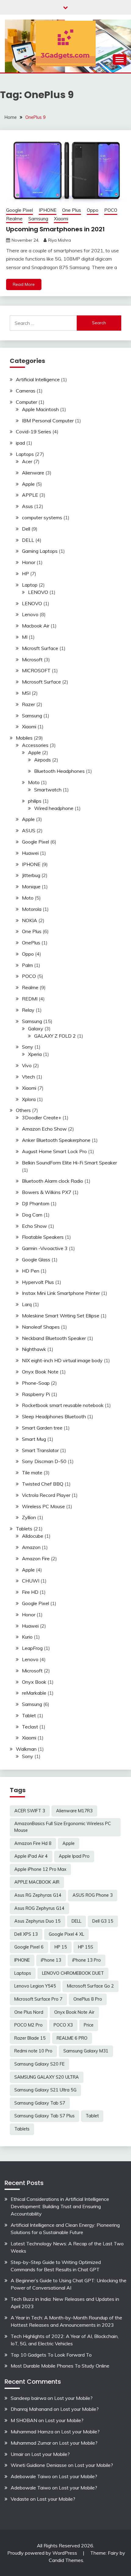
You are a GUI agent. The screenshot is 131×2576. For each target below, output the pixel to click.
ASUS (29, 830)
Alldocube (33, 1536)
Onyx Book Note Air (74, 2012)
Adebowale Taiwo (31, 2476)
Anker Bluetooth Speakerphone (56, 1140)
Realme (14, 219)
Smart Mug (34, 1439)
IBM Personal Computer (48, 421)
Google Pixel (19, 210)
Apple (28, 484)
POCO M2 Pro (28, 2025)
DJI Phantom (36, 1203)
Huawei (30, 853)
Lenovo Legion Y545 (35, 1986)
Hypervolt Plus (38, 1282)
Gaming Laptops (40, 551)
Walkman (26, 1749)
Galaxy (36, 1029)
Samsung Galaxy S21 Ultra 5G (45, 2090)
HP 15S (86, 1947)
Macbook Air (36, 626)
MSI (26, 693)
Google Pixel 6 (29, 1947)
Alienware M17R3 (74, 1811)
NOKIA (30, 920)
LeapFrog (32, 1648)
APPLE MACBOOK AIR (37, 1882)
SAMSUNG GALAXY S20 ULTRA (47, 2077)
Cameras (26, 391)
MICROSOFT (36, 670)
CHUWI (31, 1581)
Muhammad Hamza (32, 2432)
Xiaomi (61, 219)
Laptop (30, 585)
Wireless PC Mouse (43, 1506)
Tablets (24, 1529)
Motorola (32, 909)
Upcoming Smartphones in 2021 (55, 229)
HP (25, 574)
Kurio (27, 1637)
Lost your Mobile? (73, 2398)
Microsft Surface (40, 648)
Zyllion (29, 1517)
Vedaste (20, 2499)
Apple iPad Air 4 (31, 1856)
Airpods (42, 760)
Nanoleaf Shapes (41, 1327)
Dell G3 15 (103, 1921)
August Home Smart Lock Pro (54, 1151)
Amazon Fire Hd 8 (33, 1843)
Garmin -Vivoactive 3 (45, 1248)
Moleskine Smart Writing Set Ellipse (61, 1316)
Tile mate (32, 1473)
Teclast (30, 1727)
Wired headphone (54, 808)
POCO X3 (63, 2025)
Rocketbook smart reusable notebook (63, 1405)
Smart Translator (40, 1450)
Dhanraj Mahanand (32, 2409)
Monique (31, 886)
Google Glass (36, 1260)
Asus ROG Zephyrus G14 (39, 1908)
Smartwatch (48, 790)
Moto (34, 782)
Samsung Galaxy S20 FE (39, 2064)
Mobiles (24, 738)
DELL (28, 540)
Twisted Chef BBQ (43, 1484)
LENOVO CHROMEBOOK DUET (73, 1973)
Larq (27, 1304)
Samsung (38, 219)
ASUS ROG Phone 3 (93, 1895)
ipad (20, 443)
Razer (28, 704)
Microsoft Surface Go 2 (90, 1986)
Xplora (29, 1099)
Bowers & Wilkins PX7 (47, 1192)
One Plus (72, 210)
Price (89, 2025)
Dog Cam (32, 1215)
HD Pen (31, 1271)
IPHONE (48, 210)
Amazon (31, 1547)
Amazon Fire (36, 1558)
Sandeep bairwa (28, 2398)
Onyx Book (34, 1682)
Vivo (27, 1065)
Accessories (35, 745)
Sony (28, 1047)
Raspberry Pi (36, 1394)
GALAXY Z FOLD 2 (55, 1036)
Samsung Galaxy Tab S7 (40, 2103)
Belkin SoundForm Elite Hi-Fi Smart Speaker (69, 1163)
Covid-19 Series (34, 432)
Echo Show (34, 1226)
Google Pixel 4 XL (66, 1934)
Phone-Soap (36, 1383)
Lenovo (30, 614)
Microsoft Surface (41, 682)
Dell (26, 529)
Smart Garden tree (42, 1428)
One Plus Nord (29, 2012)
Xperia (35, 1054)
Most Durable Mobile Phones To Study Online (60, 2366)
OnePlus (31, 943)
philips (35, 801)
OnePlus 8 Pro (88, 1999)
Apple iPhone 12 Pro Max (40, 1869)
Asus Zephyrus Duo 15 (37, 1921)
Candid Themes (66, 2560)
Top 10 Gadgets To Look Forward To (51, 2355)
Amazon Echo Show (44, 1129)
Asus (27, 506)
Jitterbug (31, 875)
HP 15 (61, 1947)
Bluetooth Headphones (59, 771)
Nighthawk (34, 1349)
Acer (27, 461)
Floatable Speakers (43, 1237)
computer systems (42, 517)
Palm (27, 965)
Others (23, 1110)
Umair (17, 2454)
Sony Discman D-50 (44, 1461)
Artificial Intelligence (38, 379)
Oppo (93, 210)
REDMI (30, 999)
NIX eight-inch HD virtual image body (62, 1360)
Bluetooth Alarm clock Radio (53, 1181)
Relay (28, 1010)
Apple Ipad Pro (74, 1856)
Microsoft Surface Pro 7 (38, 1999)
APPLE (30, 495)
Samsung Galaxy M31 (86, 2051)
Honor (29, 562)
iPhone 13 (51, 1960)
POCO (111, 210)
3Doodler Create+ (42, 1117)
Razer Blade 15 (30, 2038)
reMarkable (34, 1693)
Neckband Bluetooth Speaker (54, 1338)
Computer (27, 402)
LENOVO (38, 592)
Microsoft (32, 659)
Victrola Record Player (46, 1495)
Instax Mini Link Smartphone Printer (61, 1293)
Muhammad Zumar (31, 2443)
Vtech (28, 1077)
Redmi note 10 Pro (33, 2051)
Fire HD (30, 1592)
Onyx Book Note (40, 1372)
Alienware (33, 473)
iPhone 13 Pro (87, 1960)
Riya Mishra (60, 240)
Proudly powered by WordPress (43, 2553)
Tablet (29, 1715)
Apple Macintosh (40, 409)
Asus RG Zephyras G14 (38, 1895)
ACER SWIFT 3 (30, 1811)
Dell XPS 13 (26, 1934)
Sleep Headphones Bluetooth (54, 1416)
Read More (24, 284)
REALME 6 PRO (72, 2038)
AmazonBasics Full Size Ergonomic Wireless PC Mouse (63, 1827)
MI (25, 637)
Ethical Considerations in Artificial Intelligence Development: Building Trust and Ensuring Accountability (60, 2206)
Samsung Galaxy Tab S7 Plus (44, 2116)
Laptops (25, 454)
